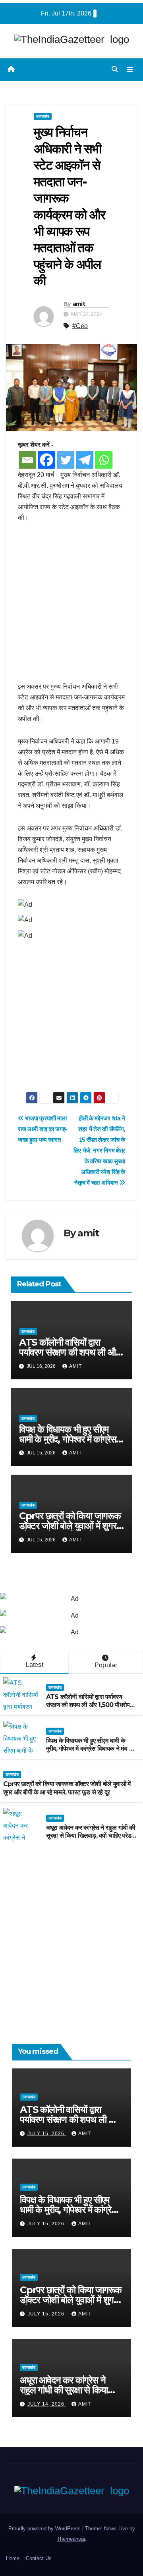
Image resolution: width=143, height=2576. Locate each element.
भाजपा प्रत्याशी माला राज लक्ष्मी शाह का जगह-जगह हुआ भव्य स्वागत (43, 1129)
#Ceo (80, 326)
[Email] (27, 460)
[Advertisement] (71, 606)
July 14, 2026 (47, 2404)
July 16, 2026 (47, 2134)
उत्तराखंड (43, 116)
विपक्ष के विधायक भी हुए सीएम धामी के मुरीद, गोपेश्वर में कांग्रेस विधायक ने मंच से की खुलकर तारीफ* (90, 1749)
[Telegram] (85, 460)
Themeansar (71, 2539)
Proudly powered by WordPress (45, 2529)
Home (13, 2558)
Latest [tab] (35, 1665)
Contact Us (39, 2558)
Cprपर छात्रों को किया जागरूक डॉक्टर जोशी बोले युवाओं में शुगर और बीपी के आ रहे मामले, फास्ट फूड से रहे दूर (67, 1788)
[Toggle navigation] (130, 70)
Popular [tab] (106, 1665)
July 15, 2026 (47, 2224)
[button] (115, 69)
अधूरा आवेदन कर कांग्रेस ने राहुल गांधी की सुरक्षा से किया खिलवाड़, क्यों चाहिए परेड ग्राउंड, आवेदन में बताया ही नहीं (91, 1836)
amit (79, 304)
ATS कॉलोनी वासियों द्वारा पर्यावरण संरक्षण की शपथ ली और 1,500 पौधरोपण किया (69, 1352)
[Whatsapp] (104, 460)
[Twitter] (66, 460)
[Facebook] (46, 460)
